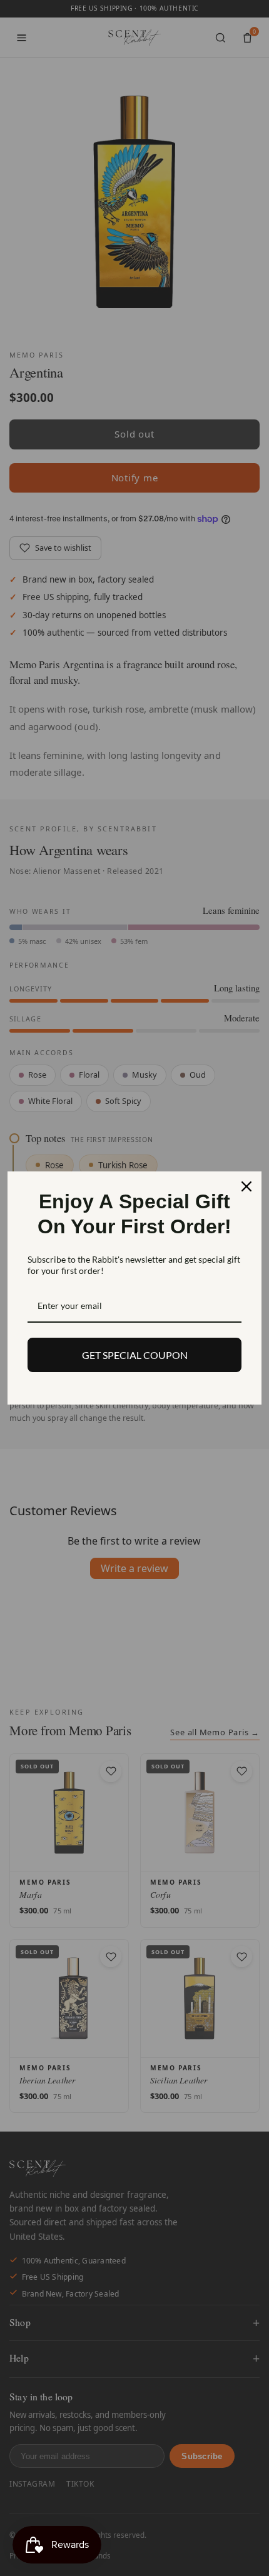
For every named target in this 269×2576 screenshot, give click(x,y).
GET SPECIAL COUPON (135, 1355)
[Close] (246, 1186)
